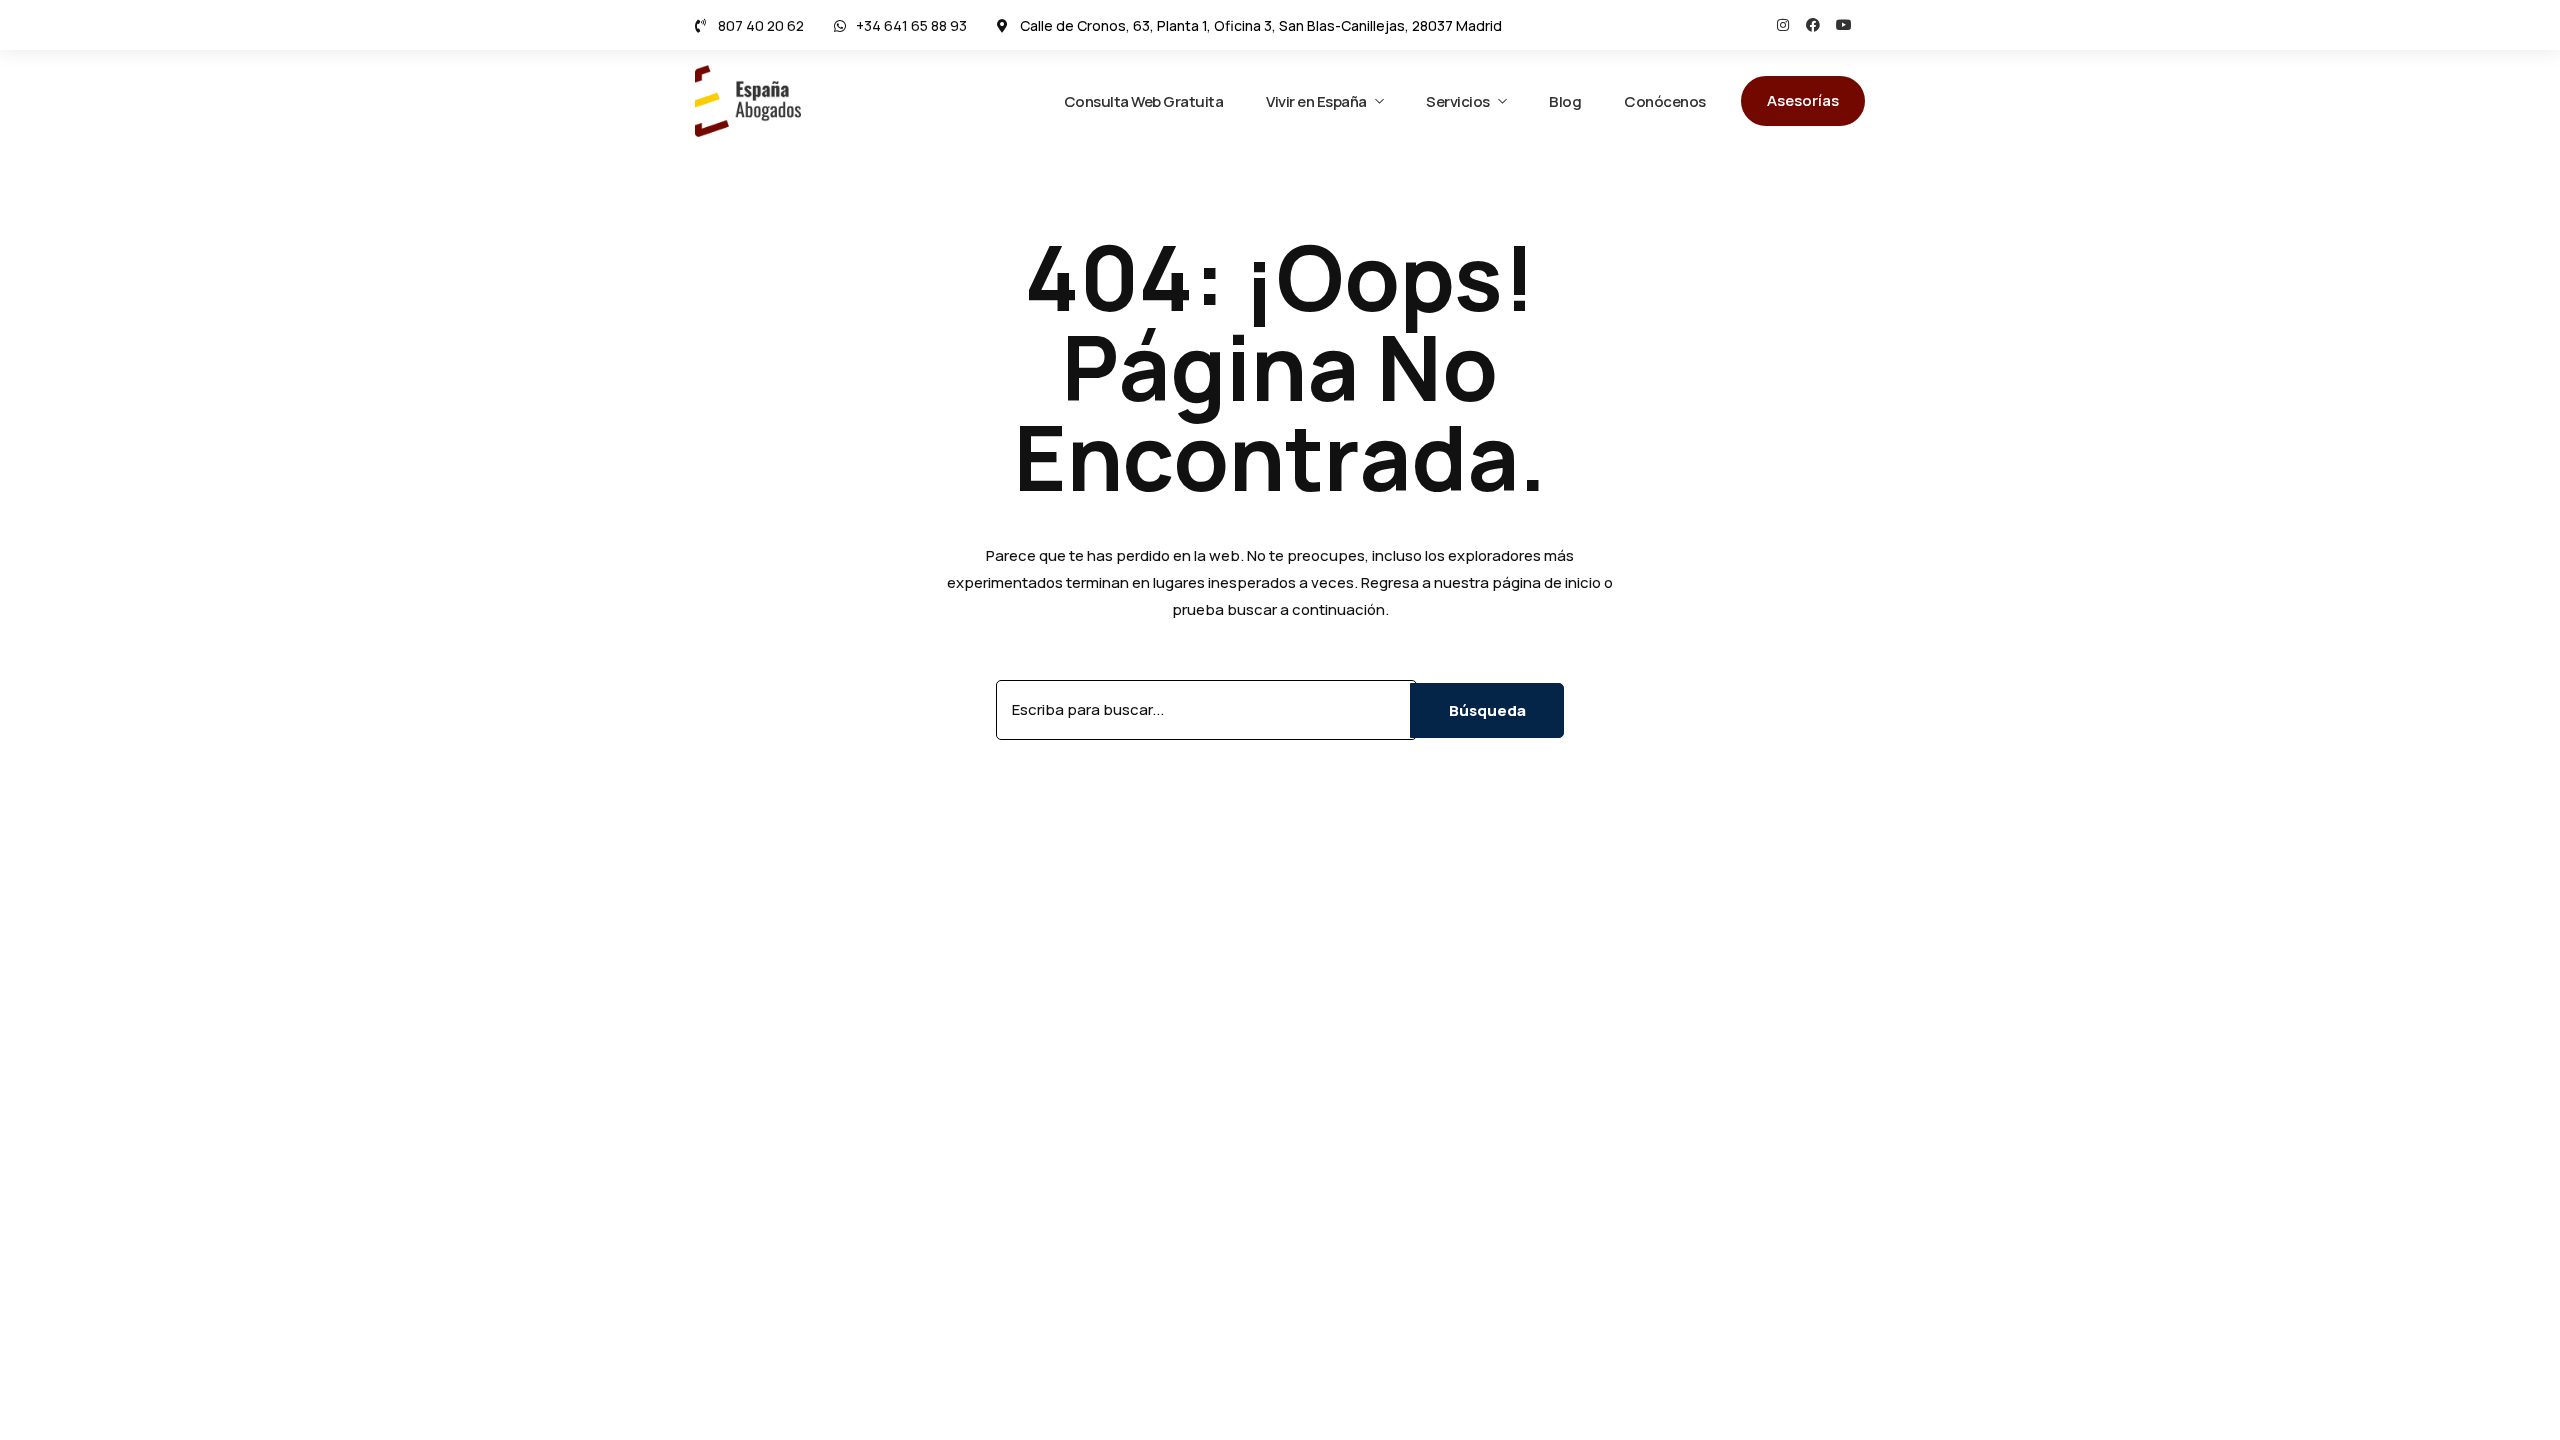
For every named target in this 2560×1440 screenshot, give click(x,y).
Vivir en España (1316, 101)
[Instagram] (1783, 25)
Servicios (1458, 101)
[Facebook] (1813, 25)
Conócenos (1665, 101)
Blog (1565, 101)
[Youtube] (1844, 25)
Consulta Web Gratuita (1144, 101)
